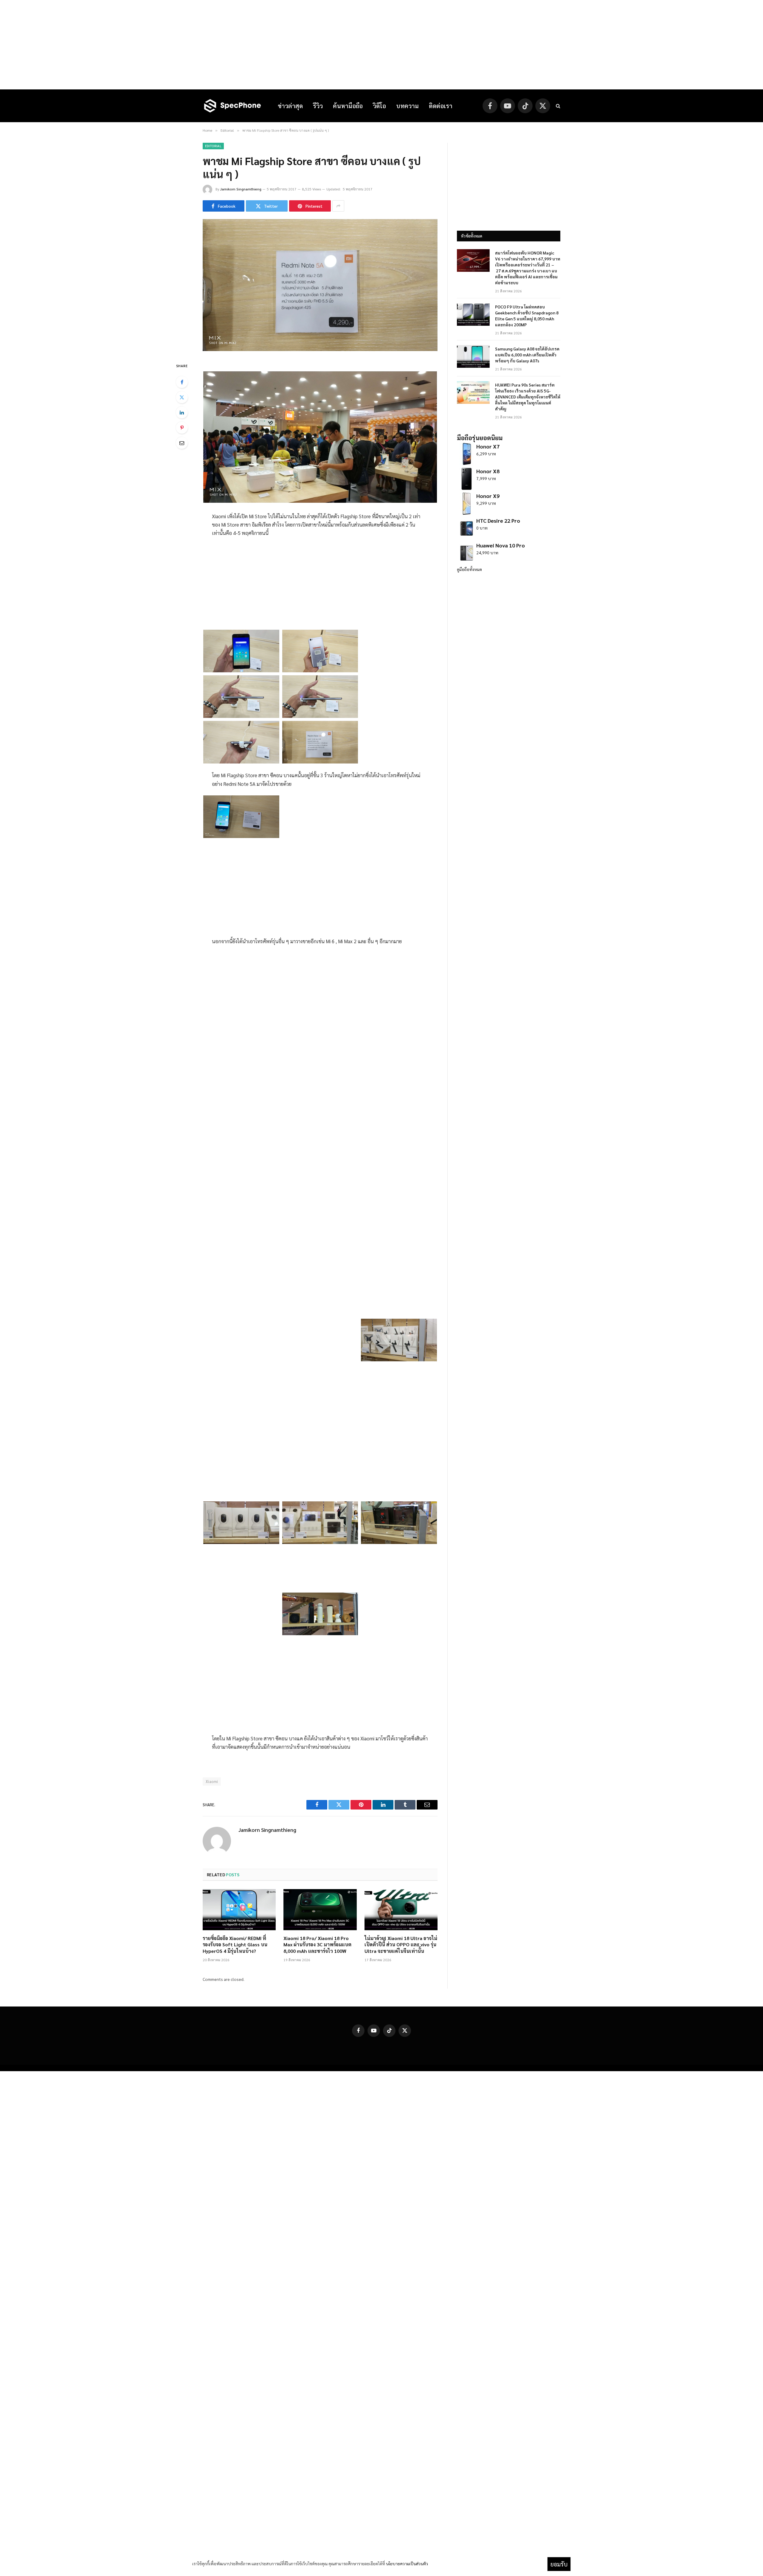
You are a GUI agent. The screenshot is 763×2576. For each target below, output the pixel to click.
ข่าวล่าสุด (290, 106)
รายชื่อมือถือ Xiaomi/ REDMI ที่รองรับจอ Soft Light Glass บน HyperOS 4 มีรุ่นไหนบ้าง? (235, 1945)
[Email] (182, 443)
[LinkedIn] (182, 412)
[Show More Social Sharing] (338, 206)
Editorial (213, 146)
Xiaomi (212, 1781)
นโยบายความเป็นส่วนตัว (407, 2563)
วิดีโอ (379, 106)
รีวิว (318, 106)
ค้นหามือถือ (348, 106)
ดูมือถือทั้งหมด (469, 569)
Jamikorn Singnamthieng (241, 189)
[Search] (557, 106)
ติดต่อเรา (441, 106)
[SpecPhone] (232, 106)
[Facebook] (182, 382)
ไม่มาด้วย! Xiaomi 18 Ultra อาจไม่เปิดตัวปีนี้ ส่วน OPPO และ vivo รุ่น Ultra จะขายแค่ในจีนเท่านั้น (401, 1945)
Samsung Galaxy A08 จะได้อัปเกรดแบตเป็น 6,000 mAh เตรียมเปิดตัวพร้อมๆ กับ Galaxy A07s (527, 355)
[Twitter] (182, 397)
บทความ (407, 106)
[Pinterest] (182, 428)
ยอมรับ (559, 2564)
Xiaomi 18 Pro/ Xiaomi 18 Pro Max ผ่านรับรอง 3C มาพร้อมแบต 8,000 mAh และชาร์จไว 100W (317, 1945)
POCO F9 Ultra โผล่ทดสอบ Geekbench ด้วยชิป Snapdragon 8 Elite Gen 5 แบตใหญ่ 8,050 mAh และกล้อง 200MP (527, 316)
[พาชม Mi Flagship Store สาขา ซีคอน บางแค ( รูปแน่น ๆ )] (320, 349)
